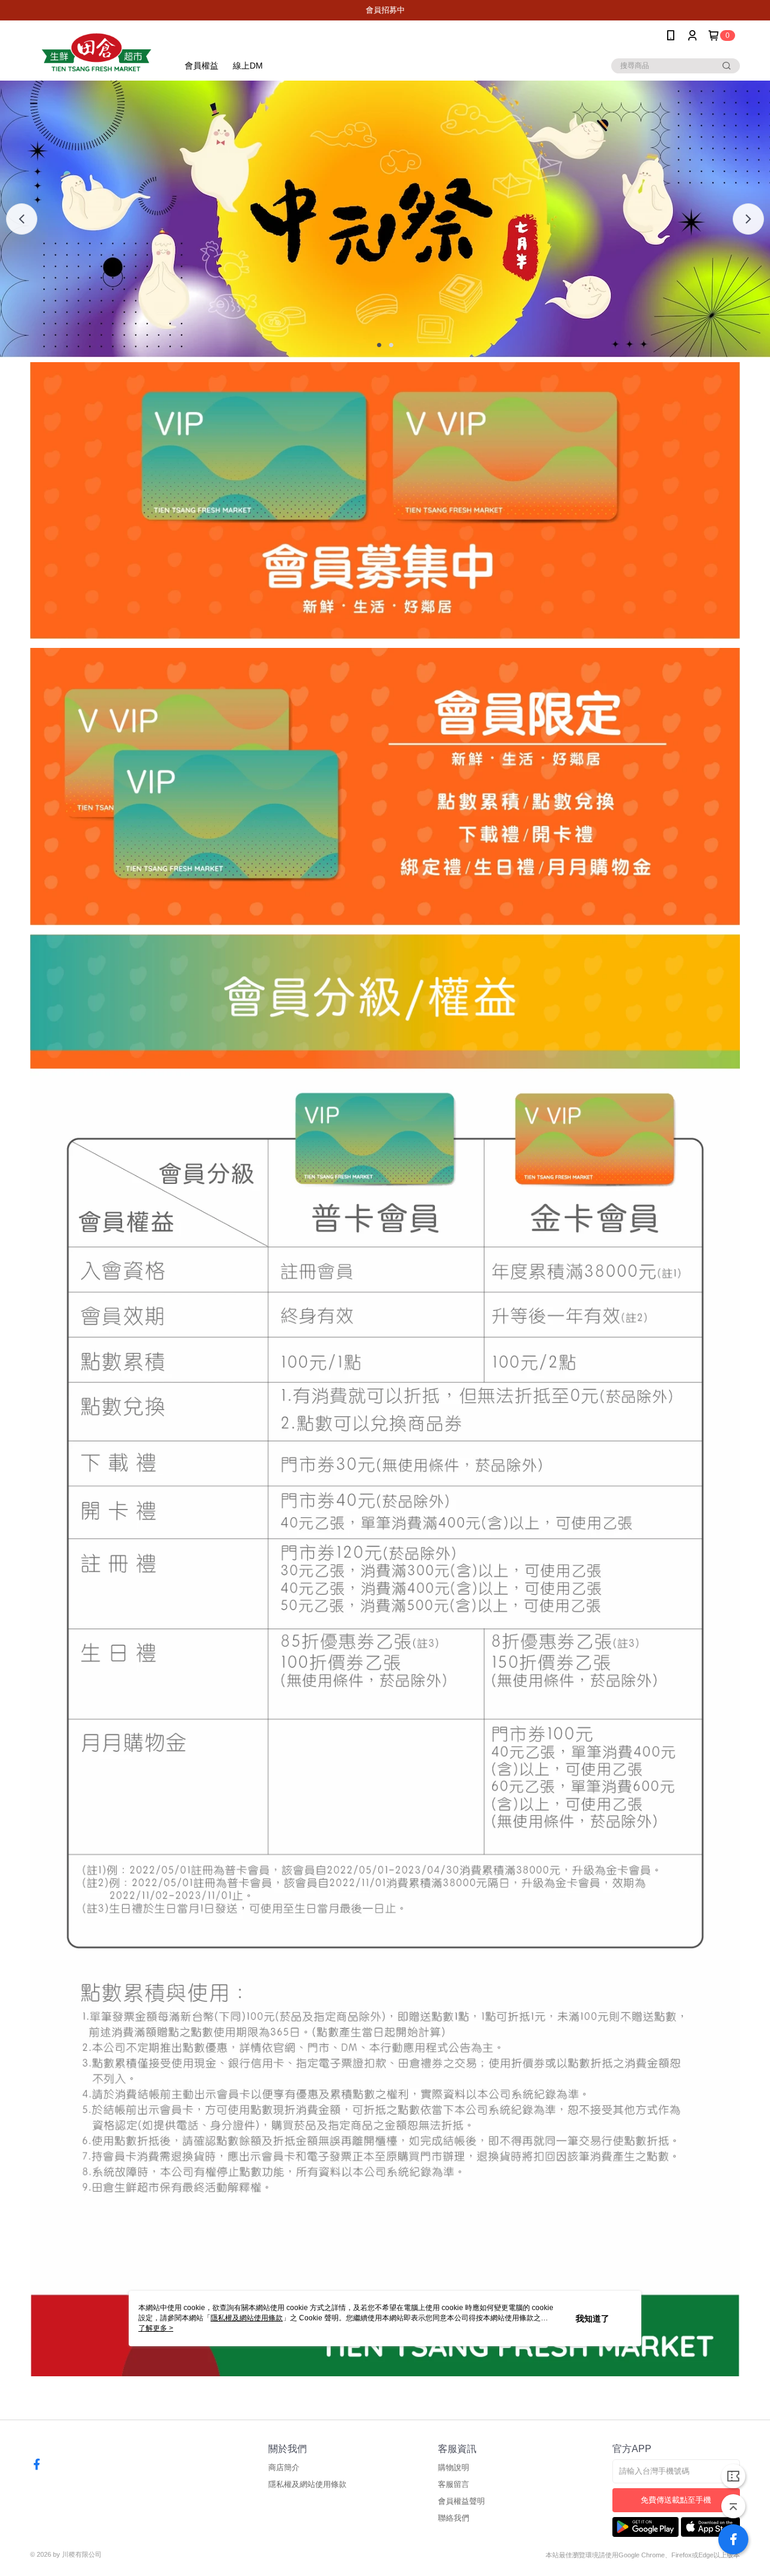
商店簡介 (284, 2467)
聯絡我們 (454, 2518)
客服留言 (454, 2484)
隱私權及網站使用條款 (307, 2484)
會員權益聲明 (461, 2501)
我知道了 (593, 2319)
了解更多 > (156, 2328)
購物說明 (454, 2467)
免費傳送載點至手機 (676, 2500)
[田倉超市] (97, 52)
